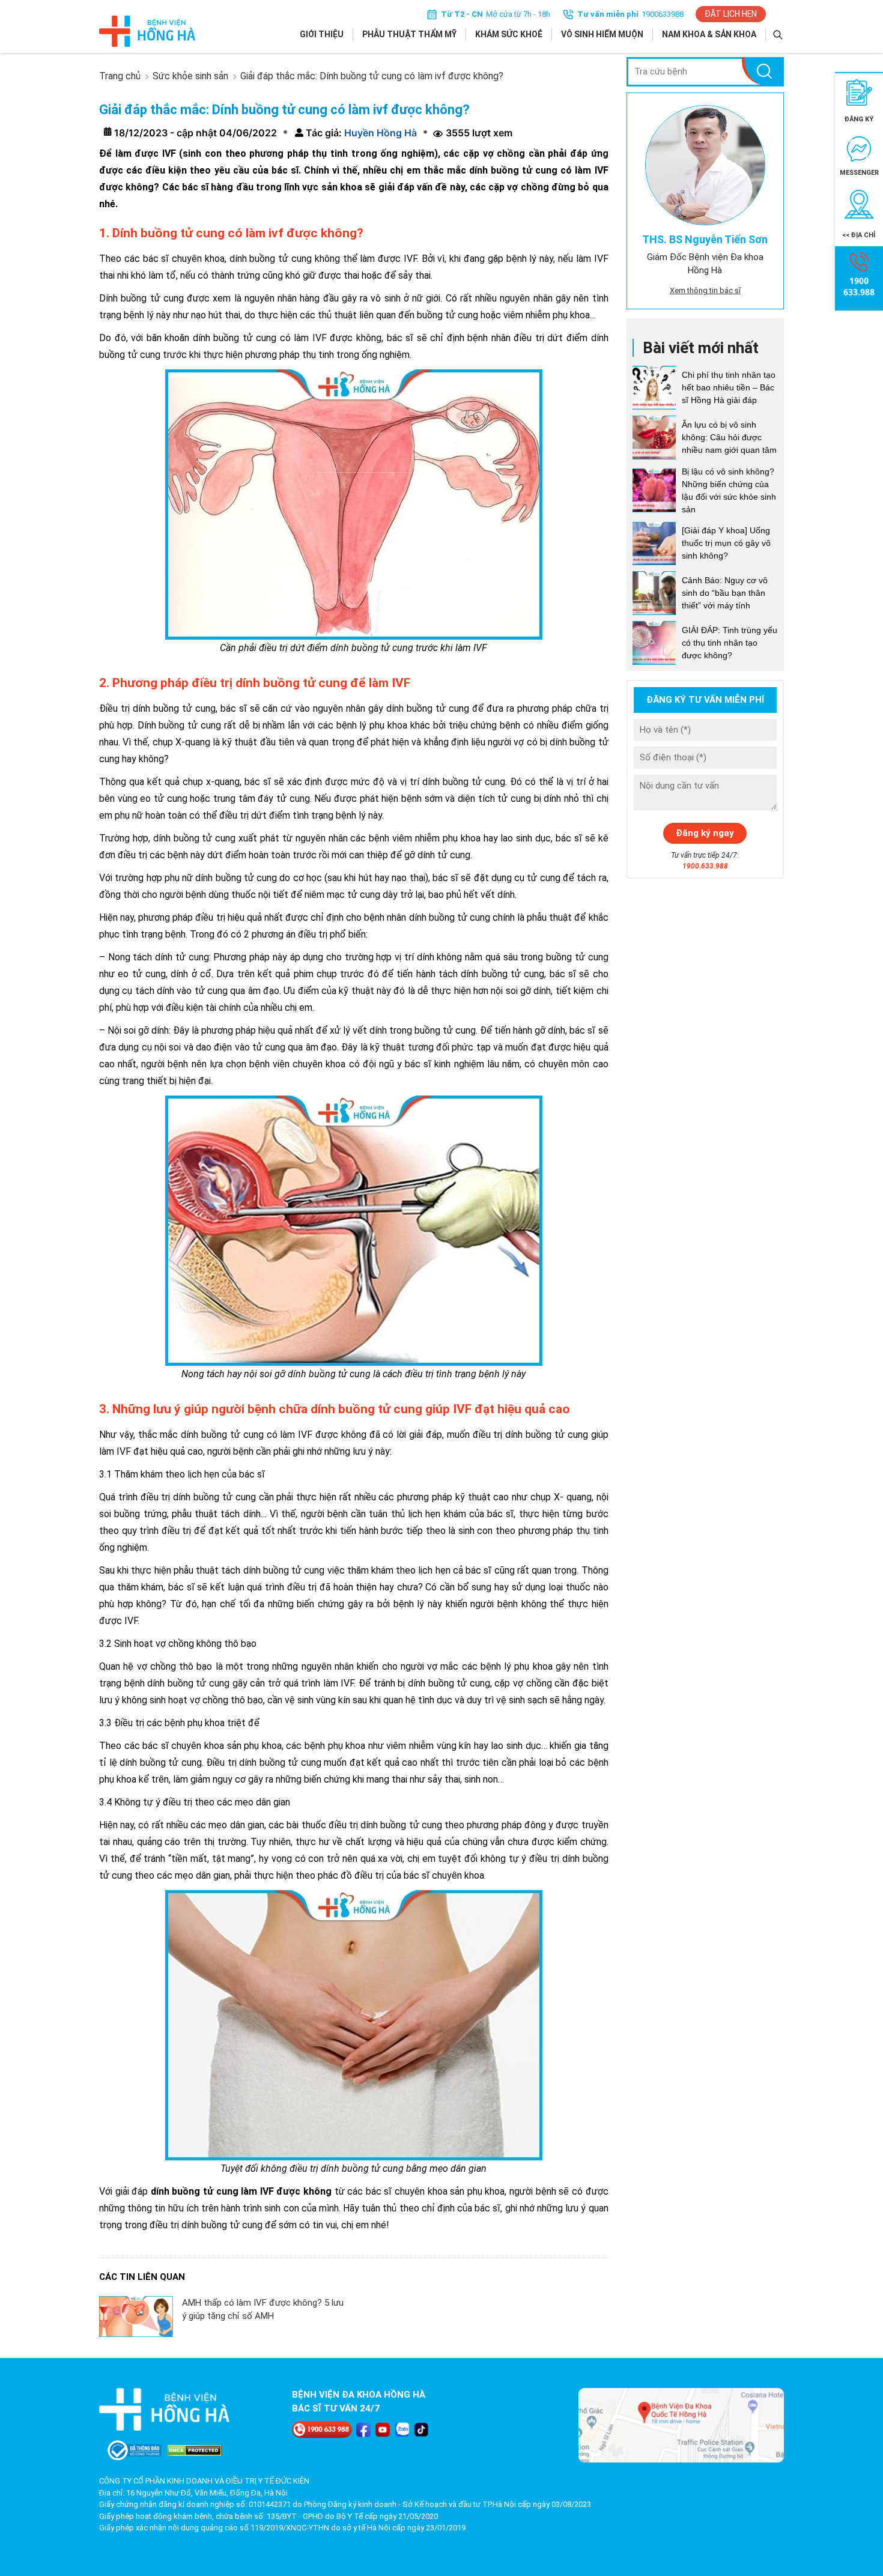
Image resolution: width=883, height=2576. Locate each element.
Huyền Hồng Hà (379, 133)
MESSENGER (859, 173)
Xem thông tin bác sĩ (705, 290)
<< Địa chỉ (859, 235)
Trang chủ (120, 76)
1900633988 (663, 14)
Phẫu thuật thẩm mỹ (409, 34)
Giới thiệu (322, 34)
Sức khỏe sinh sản (190, 76)
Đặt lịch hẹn (731, 14)
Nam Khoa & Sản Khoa (709, 34)
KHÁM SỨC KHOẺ (509, 34)
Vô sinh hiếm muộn (602, 34)
